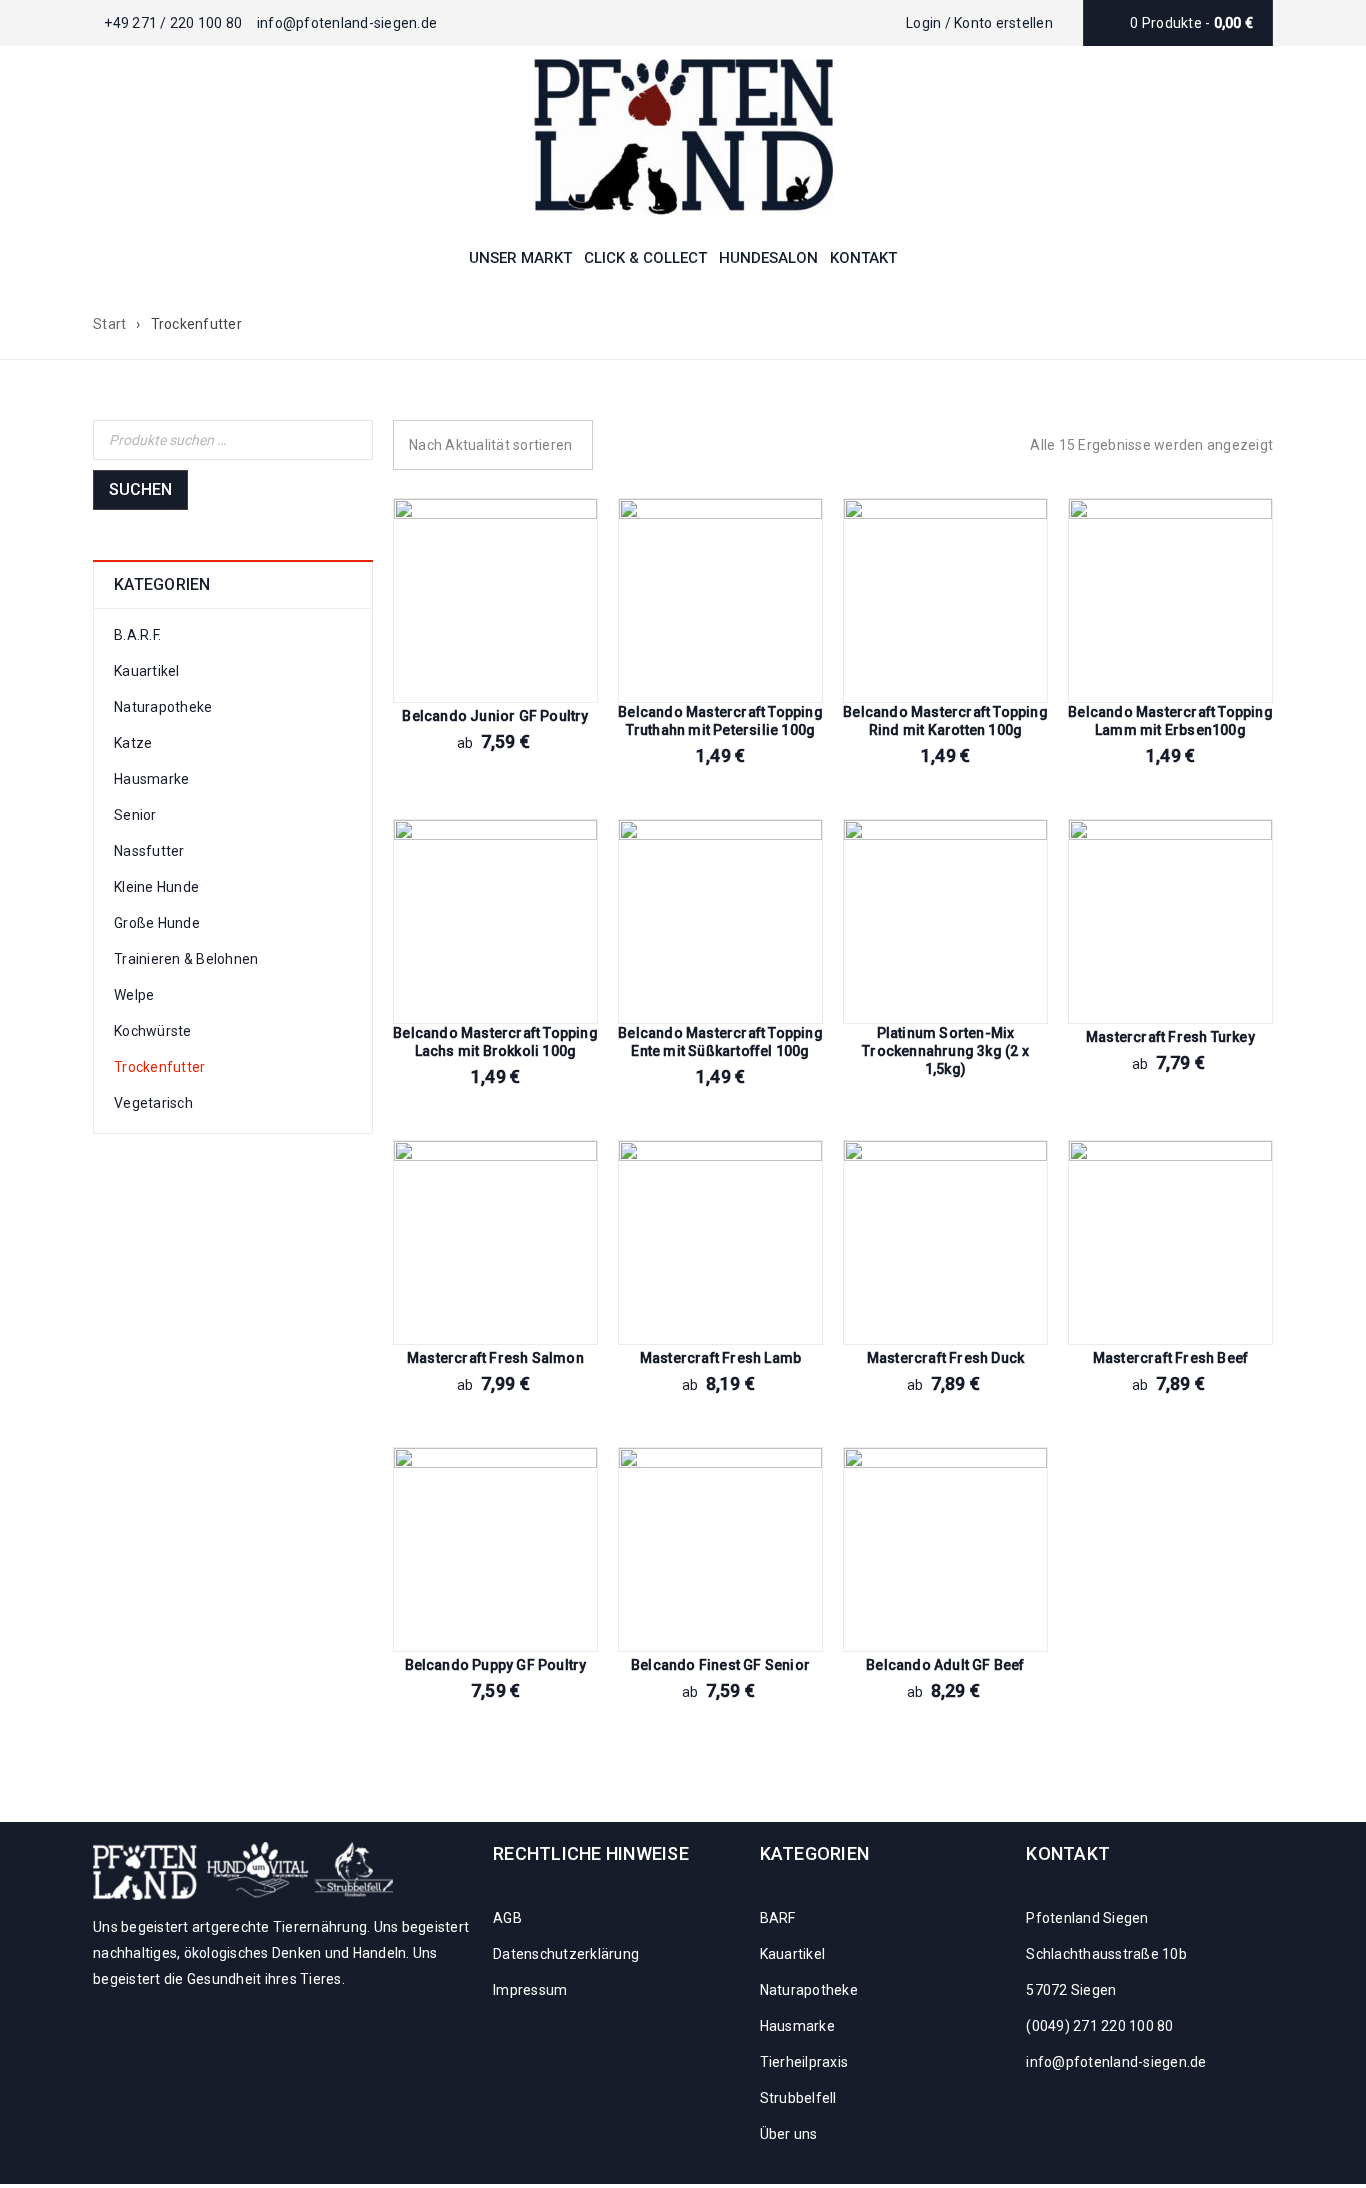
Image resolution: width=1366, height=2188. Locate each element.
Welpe (134, 995)
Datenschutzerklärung (566, 1954)
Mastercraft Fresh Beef (1170, 1358)
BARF (778, 1918)
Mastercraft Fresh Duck (945, 1358)
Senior (135, 815)
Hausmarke (151, 779)
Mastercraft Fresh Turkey (1170, 1037)
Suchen (140, 489)
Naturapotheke (163, 707)
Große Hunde (157, 923)
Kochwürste (153, 1031)
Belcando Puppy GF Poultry (496, 1665)
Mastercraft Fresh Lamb (720, 1358)
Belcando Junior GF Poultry (495, 716)
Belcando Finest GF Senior (720, 1665)
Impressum (530, 1990)
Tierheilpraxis (804, 2062)
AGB (507, 1918)
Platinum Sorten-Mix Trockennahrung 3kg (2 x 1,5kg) (945, 1051)
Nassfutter (149, 851)
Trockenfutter (159, 1067)
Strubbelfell (798, 2098)
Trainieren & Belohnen (186, 959)
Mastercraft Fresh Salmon (495, 1358)
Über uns (789, 2134)
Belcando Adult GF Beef (945, 1665)
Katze (133, 743)
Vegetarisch (153, 1103)
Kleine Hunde (156, 887)
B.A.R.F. (137, 635)
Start (109, 324)
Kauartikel (147, 671)
